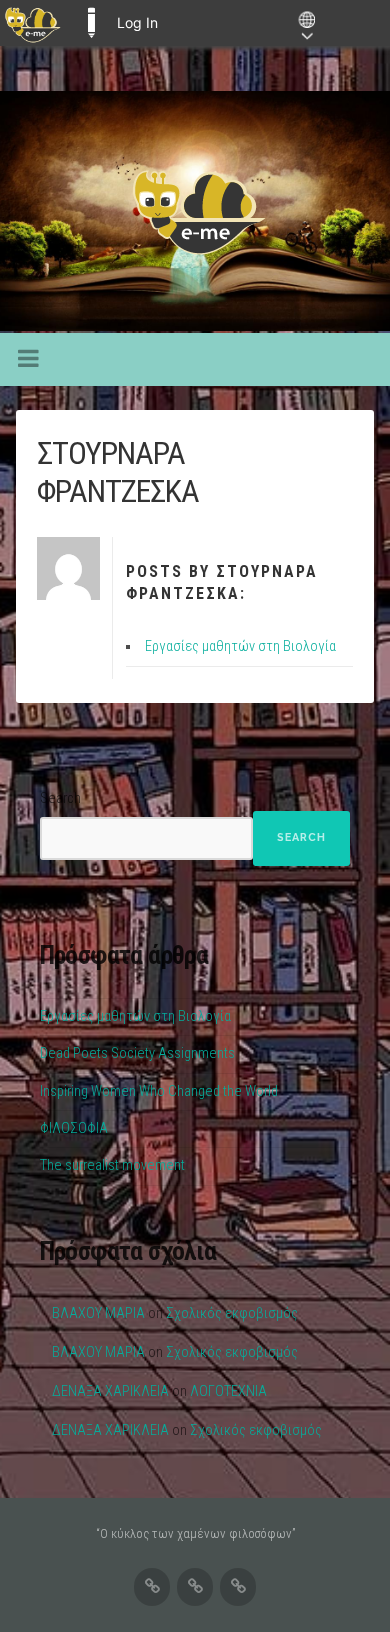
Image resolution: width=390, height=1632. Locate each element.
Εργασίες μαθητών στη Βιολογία (240, 646)
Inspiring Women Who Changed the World (159, 1091)
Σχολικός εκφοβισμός (232, 1313)
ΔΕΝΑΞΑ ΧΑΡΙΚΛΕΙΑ (110, 1391)
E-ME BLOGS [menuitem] (91, 23)
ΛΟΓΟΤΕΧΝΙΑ (228, 1391)
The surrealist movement (112, 1165)
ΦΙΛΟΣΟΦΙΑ (74, 1128)
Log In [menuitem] (137, 22)
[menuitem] (32, 23)
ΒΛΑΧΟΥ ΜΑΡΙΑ (98, 1313)
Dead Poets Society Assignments (137, 1053)
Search (60, 798)
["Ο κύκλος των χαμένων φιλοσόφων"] (195, 211)
